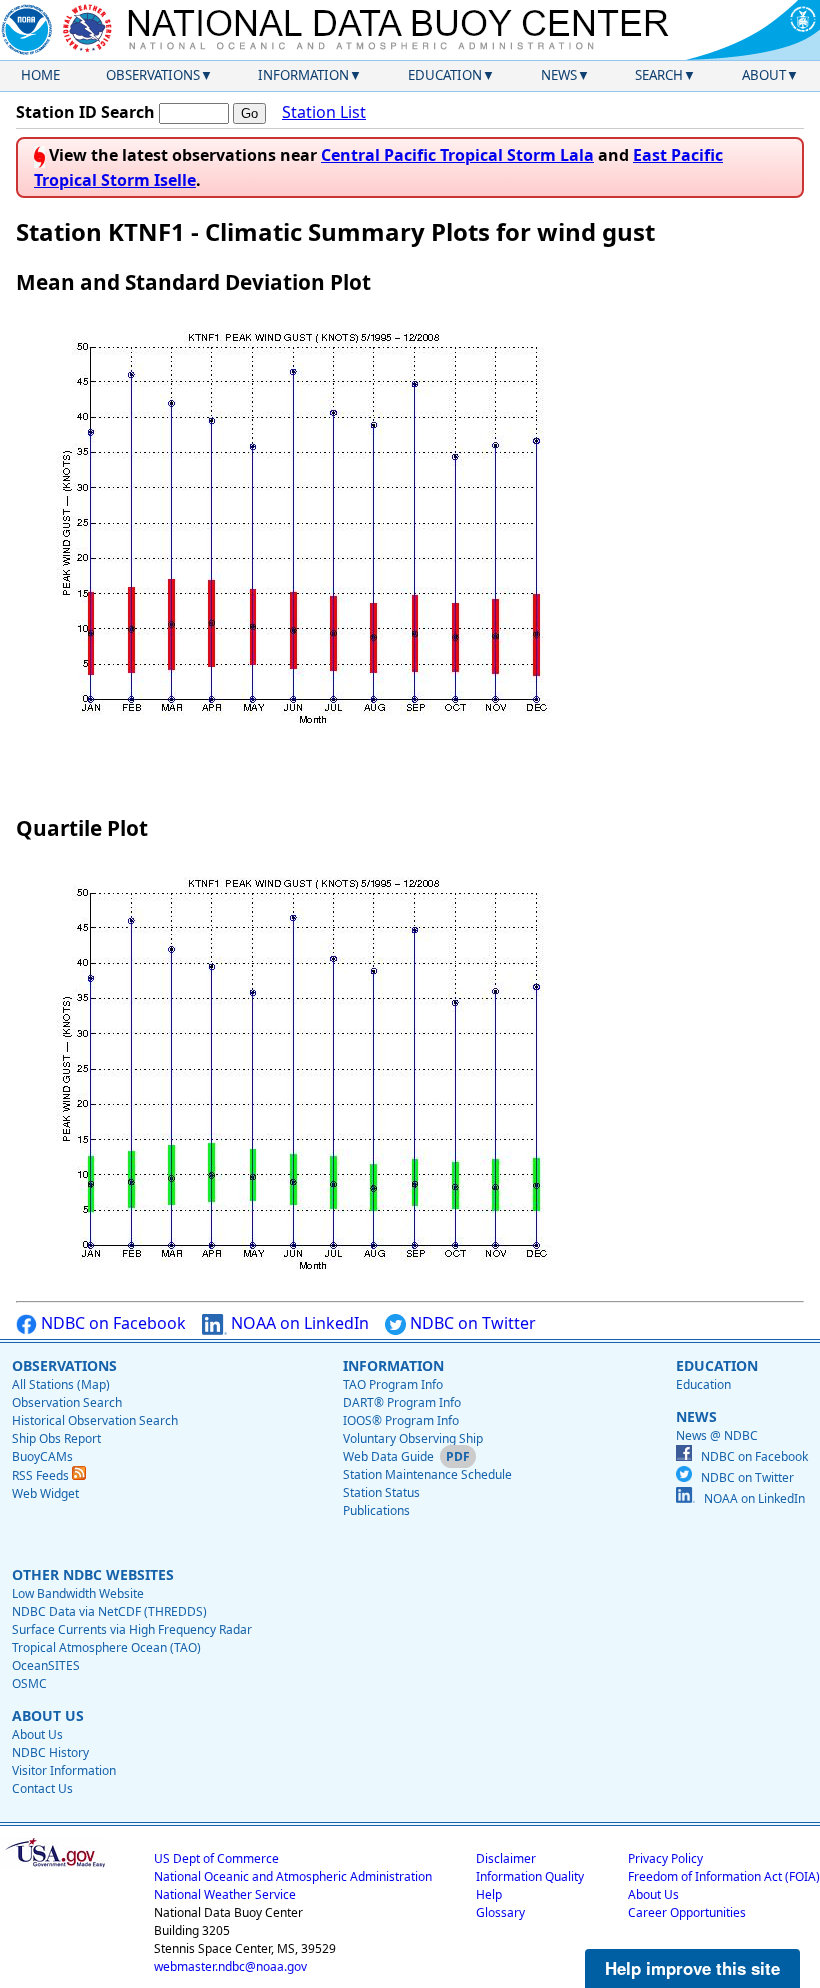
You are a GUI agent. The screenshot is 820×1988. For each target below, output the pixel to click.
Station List (324, 112)
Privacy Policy (665, 1858)
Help (489, 1894)
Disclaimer (506, 1858)
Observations (153, 75)
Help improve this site (692, 1968)
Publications (376, 1510)
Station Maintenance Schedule (427, 1474)
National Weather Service (225, 1894)
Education (445, 75)
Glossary (500, 1912)
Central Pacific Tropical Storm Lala (457, 155)
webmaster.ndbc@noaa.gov (230, 1966)
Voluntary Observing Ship (413, 1438)
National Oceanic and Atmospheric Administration (293, 1876)
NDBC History (50, 1752)
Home (40, 75)
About (764, 75)
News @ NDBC (717, 1435)
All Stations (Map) (61, 1384)
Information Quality (530, 1876)
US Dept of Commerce (216, 1858)
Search (659, 75)
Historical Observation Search (95, 1420)
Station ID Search (85, 112)
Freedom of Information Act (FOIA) (724, 1876)
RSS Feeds (42, 1475)
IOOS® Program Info (401, 1420)
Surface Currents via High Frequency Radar (132, 1629)
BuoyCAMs (42, 1456)
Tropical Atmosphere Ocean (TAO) (106, 1647)
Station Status (381, 1492)
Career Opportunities (687, 1912)
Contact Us (42, 1788)
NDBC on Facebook (111, 1323)
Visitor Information (64, 1770)
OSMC (29, 1683)
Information (303, 75)
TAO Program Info (393, 1384)
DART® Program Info (402, 1402)
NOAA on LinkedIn (298, 1323)
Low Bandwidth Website (78, 1593)
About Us (37, 1734)
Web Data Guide (388, 1456)
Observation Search (67, 1402)
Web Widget (45, 1493)
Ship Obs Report (56, 1438)
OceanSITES (46, 1665)
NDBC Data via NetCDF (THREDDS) (109, 1611)
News (559, 75)
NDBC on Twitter (471, 1323)
